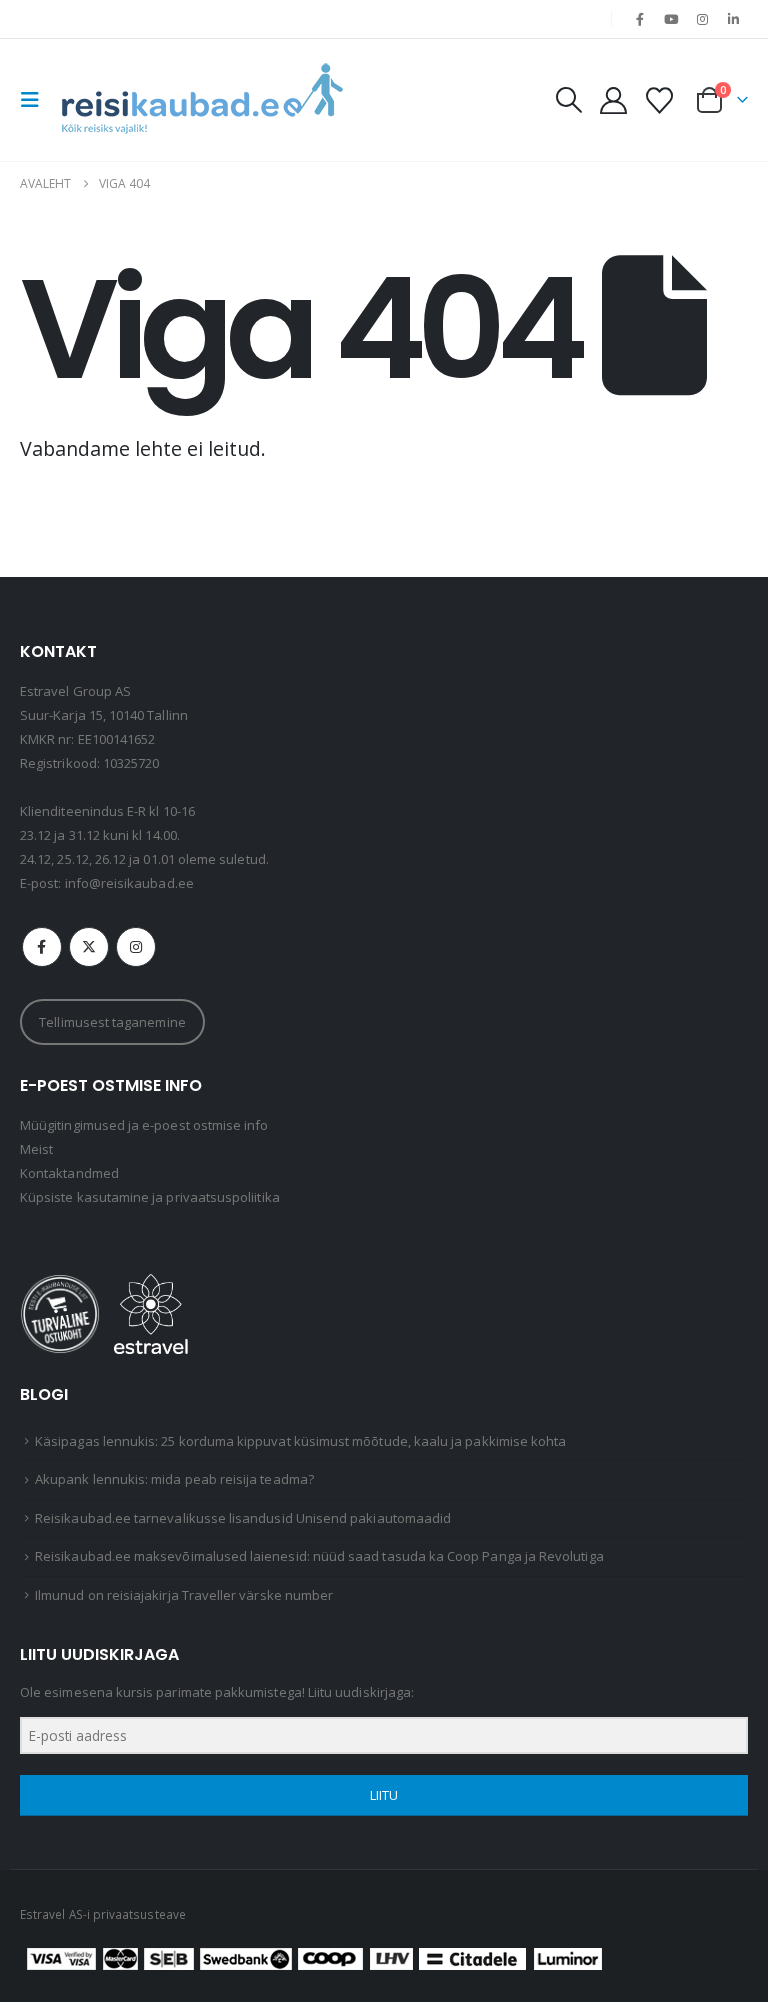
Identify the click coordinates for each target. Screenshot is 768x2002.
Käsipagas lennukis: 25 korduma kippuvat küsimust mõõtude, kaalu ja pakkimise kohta (300, 1441)
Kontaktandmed (69, 1173)
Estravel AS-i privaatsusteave (103, 1914)
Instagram (136, 947)
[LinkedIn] (734, 19)
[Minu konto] (613, 100)
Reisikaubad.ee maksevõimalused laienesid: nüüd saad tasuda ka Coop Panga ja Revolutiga (319, 1556)
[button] (36, 100)
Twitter (89, 947)
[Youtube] (671, 19)
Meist (36, 1149)
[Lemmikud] (660, 100)
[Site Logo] (202, 100)
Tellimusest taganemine (112, 1022)
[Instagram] (703, 19)
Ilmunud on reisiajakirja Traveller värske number (184, 1595)
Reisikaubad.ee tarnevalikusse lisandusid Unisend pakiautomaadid (243, 1518)
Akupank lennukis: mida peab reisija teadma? (174, 1479)
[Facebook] (640, 19)
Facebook (42, 947)
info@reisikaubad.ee (129, 883)
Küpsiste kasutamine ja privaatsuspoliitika (150, 1197)
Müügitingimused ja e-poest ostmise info (144, 1125)
